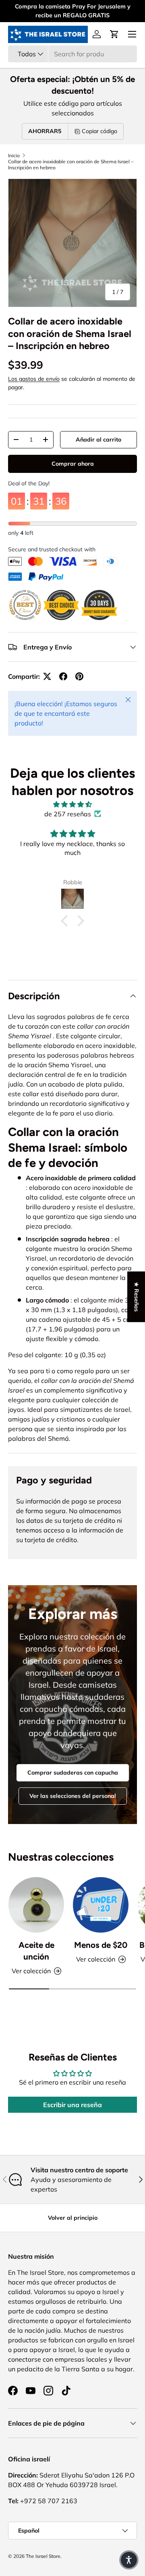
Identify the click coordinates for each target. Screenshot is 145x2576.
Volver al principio (73, 2218)
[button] (114, 34)
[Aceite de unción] (36, 1905)
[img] (72, 804)
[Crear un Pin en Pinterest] (79, 676)
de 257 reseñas (68, 814)
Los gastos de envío (34, 379)
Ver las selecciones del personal (73, 1796)
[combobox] (72, 54)
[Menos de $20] (101, 1905)
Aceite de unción (36, 1951)
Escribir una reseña (72, 2105)
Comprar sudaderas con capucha (73, 1773)
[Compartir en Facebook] (63, 676)
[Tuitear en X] (47, 676)
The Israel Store (43, 2556)
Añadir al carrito (98, 440)
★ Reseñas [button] (137, 1297)
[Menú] (132, 34)
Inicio (14, 155)
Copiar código (99, 131)
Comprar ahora (73, 464)
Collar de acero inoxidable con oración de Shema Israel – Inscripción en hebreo (71, 164)
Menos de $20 (101, 1945)
